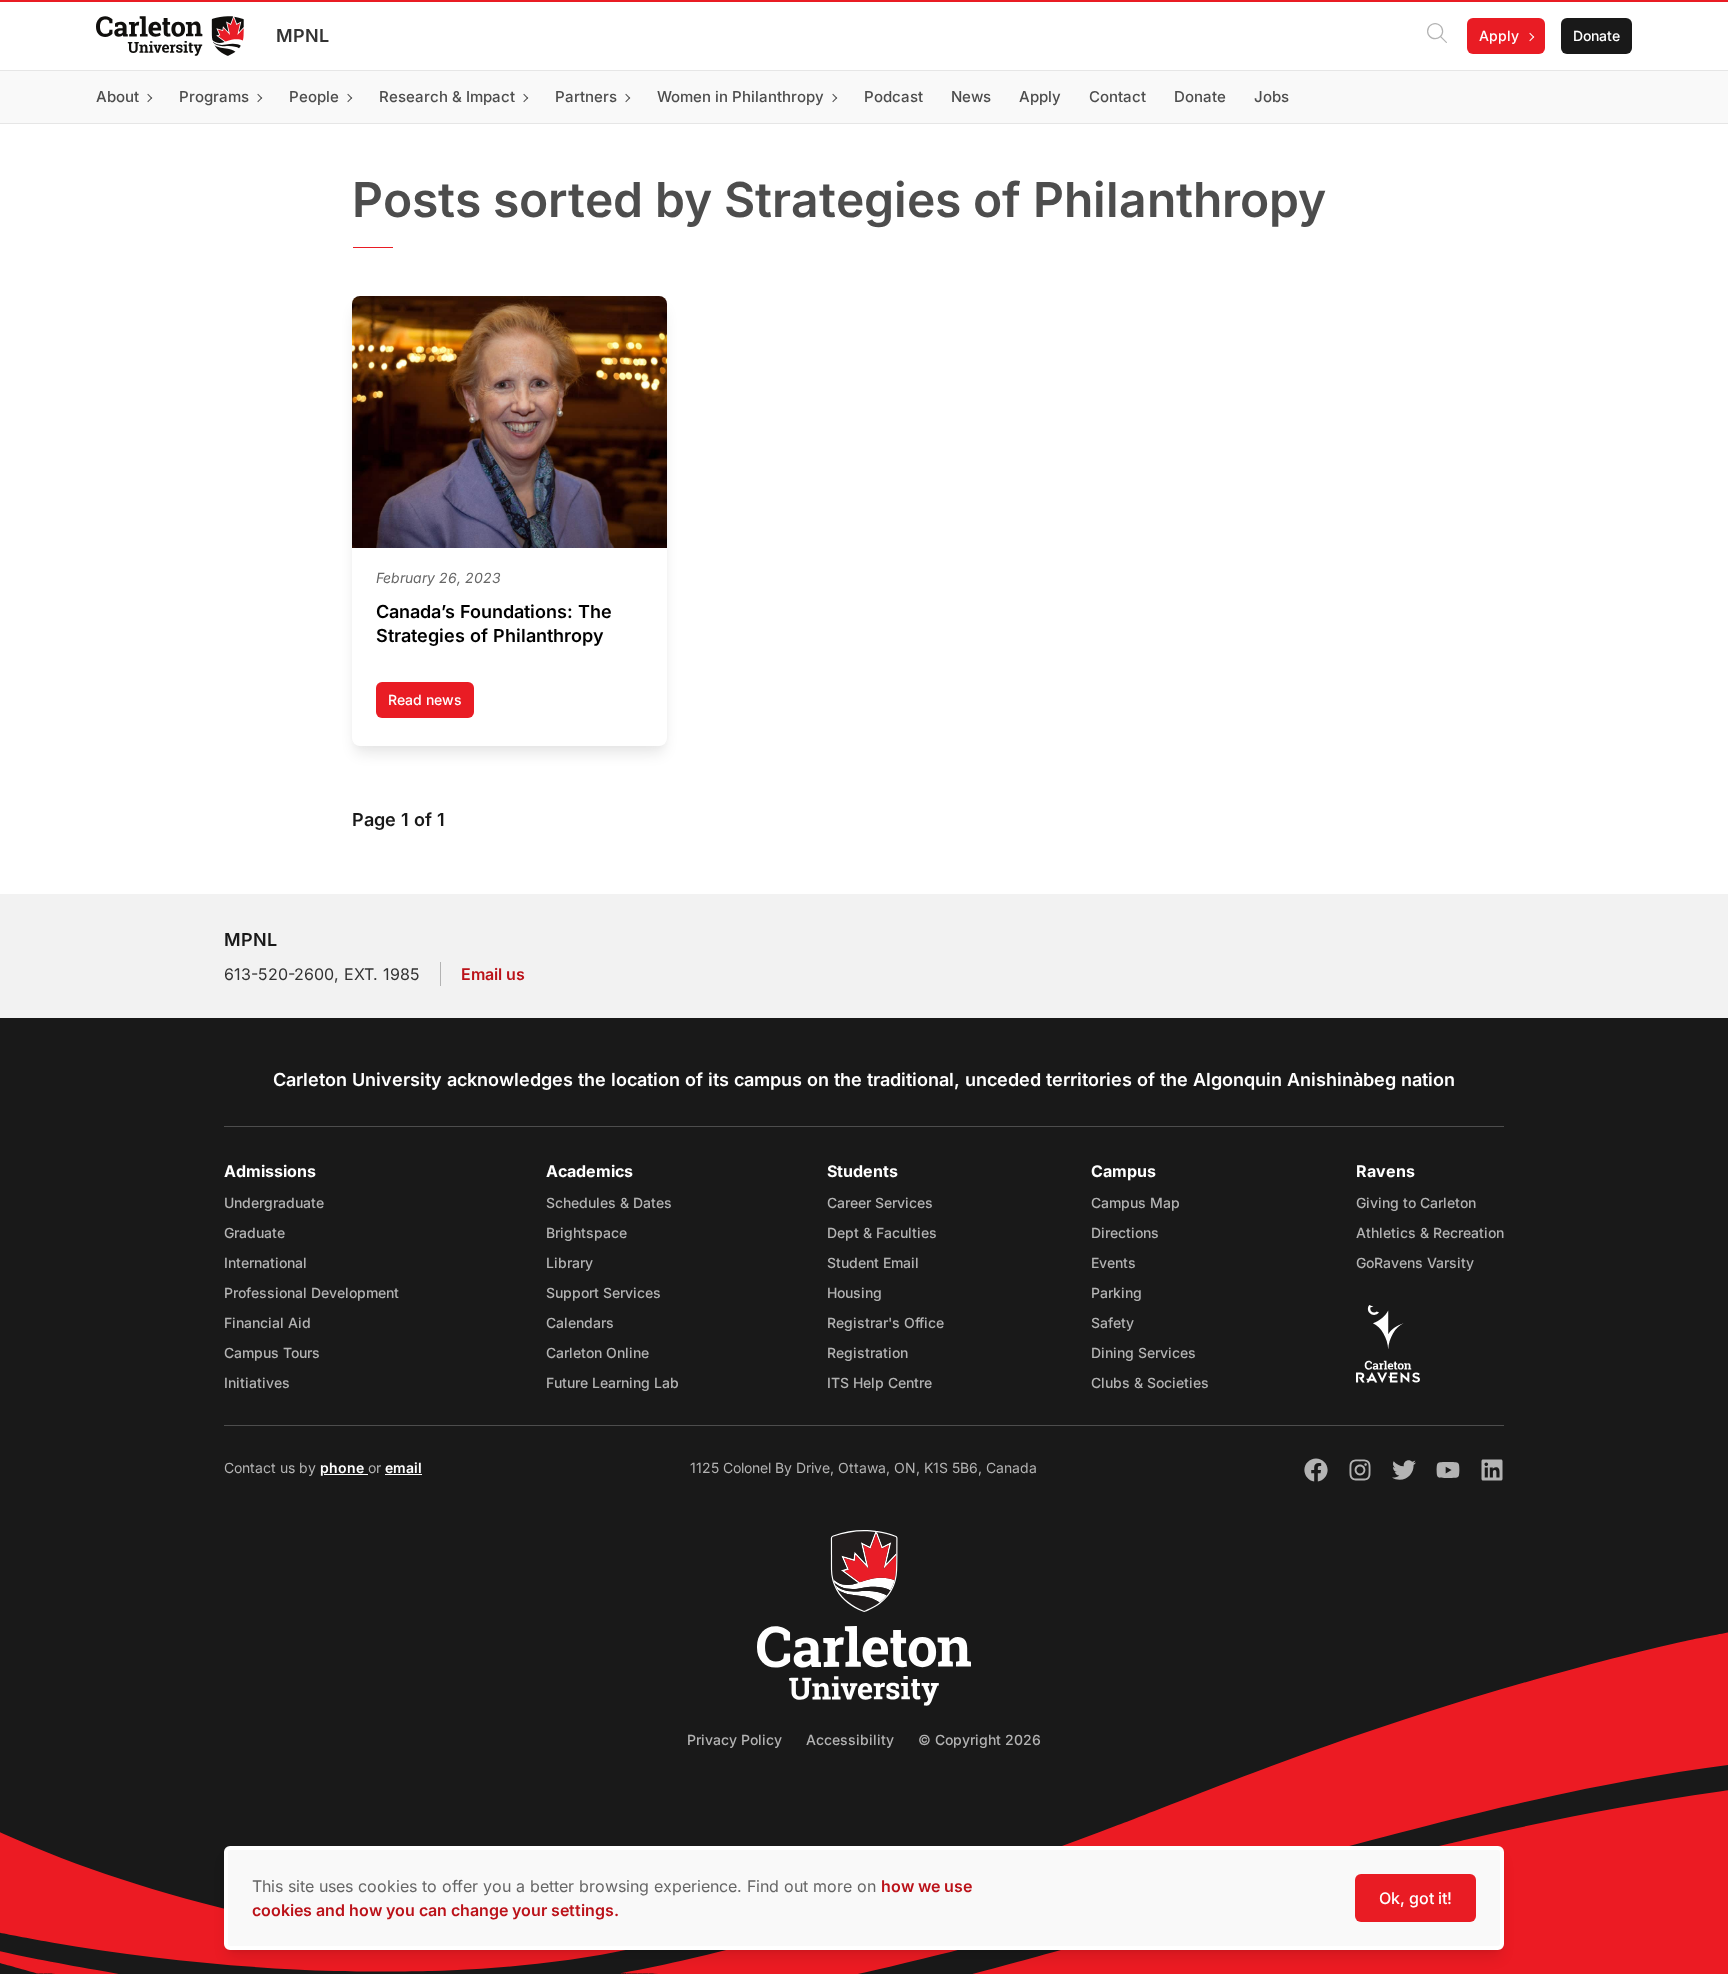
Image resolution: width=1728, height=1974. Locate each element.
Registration (867, 1352)
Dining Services (1143, 1352)
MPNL (302, 35)
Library (569, 1262)
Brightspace (586, 1232)
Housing (854, 1292)
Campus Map (1135, 1202)
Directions (1125, 1232)
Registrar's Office (885, 1322)
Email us (493, 974)
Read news (431, 704)
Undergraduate (274, 1202)
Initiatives (257, 1382)
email (403, 1467)
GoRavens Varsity (1415, 1262)
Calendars (580, 1322)
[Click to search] (1437, 36)
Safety (1112, 1322)
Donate (1596, 35)
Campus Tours (272, 1352)
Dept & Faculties (882, 1232)
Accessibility (850, 1739)
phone (344, 1467)
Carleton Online (597, 1352)
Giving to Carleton (1416, 1202)
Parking (1116, 1292)
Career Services (880, 1202)
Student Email (873, 1262)
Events (1113, 1262)
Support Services (603, 1292)
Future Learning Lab (612, 1382)
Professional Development (311, 1292)
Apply (1499, 35)
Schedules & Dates (609, 1202)
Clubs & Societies (1150, 1382)
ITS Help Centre (879, 1382)
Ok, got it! (1415, 1898)
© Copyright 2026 (979, 1739)
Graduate (254, 1232)
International (265, 1262)
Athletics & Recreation (1430, 1232)
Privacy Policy (734, 1739)
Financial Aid (267, 1322)
